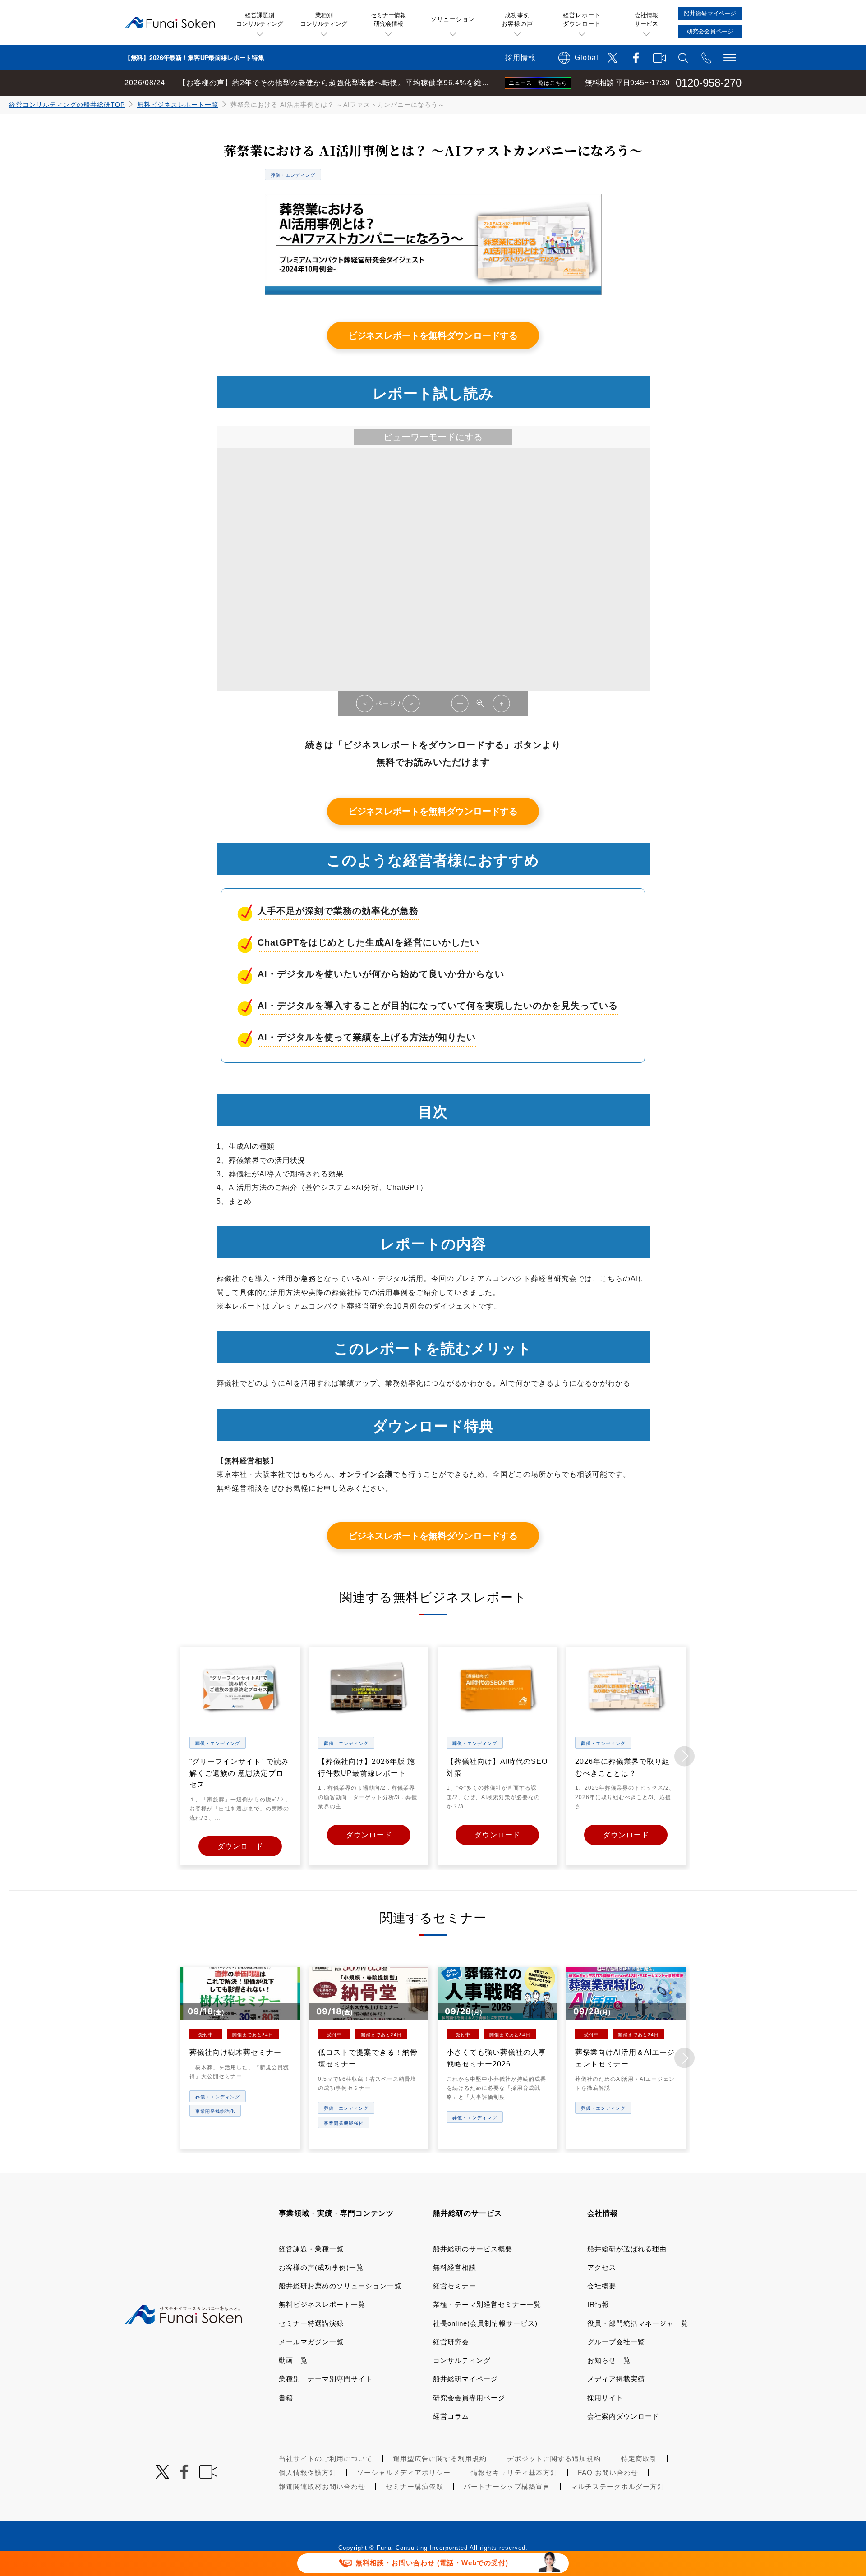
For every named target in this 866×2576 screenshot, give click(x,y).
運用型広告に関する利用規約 (440, 2459)
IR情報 (598, 2304)
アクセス (602, 2267)
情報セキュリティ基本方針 (514, 2473)
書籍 (286, 2398)
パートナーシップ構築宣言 (507, 2486)
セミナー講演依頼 (415, 2486)
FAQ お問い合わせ (608, 2473)
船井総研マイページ (465, 2379)
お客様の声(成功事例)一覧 (321, 2267)
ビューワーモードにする (433, 437)
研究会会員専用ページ (469, 2398)
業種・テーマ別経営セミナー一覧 (487, 2304)
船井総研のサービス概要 (473, 2249)
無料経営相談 (455, 2267)
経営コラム (451, 2416)
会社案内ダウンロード (623, 2416)
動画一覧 (293, 2360)
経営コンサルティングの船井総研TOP (67, 105)
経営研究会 (451, 2342)
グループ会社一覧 (616, 2342)
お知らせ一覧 (609, 2360)
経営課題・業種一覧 (311, 2249)
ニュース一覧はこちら (538, 83)
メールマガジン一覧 (311, 2342)
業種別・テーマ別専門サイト (326, 2379)
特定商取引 (639, 2459)
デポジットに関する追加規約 (554, 2459)
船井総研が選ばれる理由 (627, 2249)
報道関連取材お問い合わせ (322, 2486)
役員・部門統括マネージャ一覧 (638, 2323)
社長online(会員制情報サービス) (485, 2323)
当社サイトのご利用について (326, 2459)
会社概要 (602, 2286)
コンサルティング (462, 2360)
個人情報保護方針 (308, 2473)
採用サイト (605, 2398)
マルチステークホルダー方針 (617, 2486)
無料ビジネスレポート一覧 (178, 105)
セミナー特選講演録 (311, 2323)
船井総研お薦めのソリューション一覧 (340, 2286)
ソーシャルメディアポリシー (404, 2473)
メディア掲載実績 (616, 2379)
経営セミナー (455, 2286)
